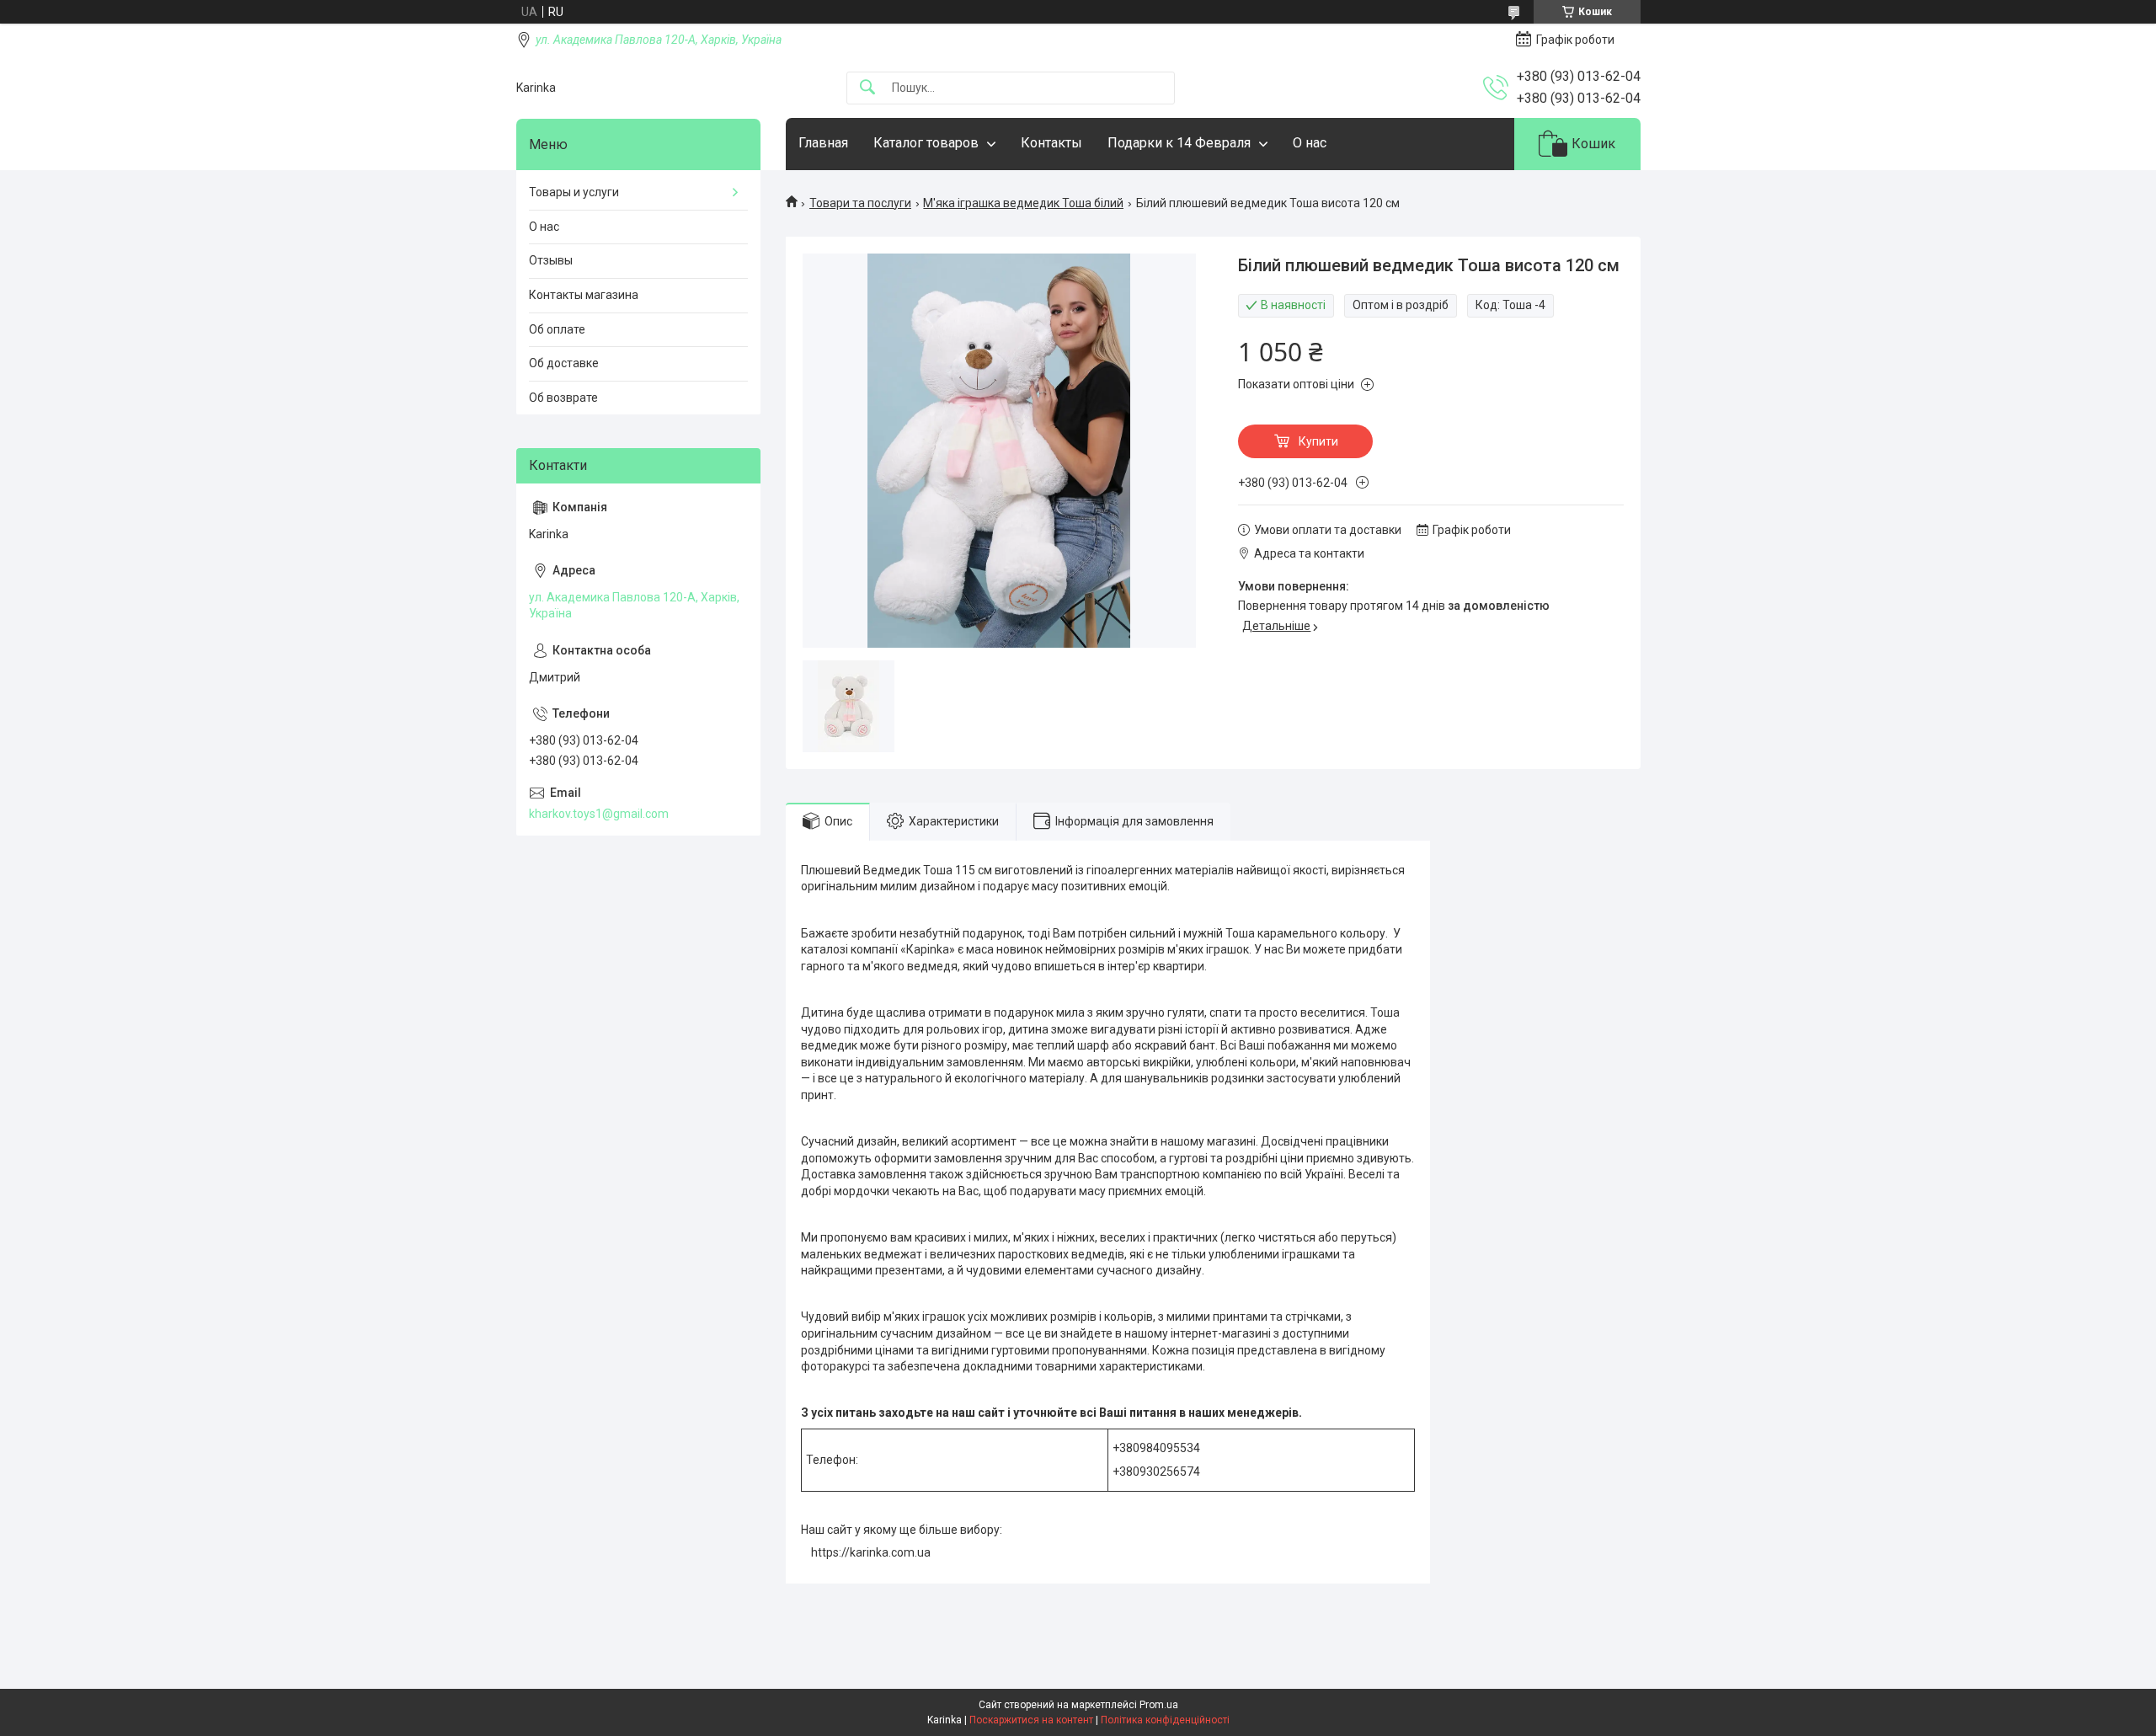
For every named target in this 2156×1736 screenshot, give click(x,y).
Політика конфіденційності (1165, 1720)
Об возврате (563, 398)
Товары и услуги (574, 192)
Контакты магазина (584, 295)
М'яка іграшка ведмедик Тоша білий (1023, 203)
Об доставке (564, 363)
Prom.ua (1159, 1705)
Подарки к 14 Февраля (1179, 143)
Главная (823, 143)
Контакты (1051, 143)
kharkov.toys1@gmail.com (599, 814)
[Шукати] (867, 88)
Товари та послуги (860, 203)
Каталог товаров (926, 143)
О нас (1310, 143)
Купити (1318, 441)
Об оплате (557, 329)
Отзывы (551, 260)
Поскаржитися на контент (1031, 1720)
